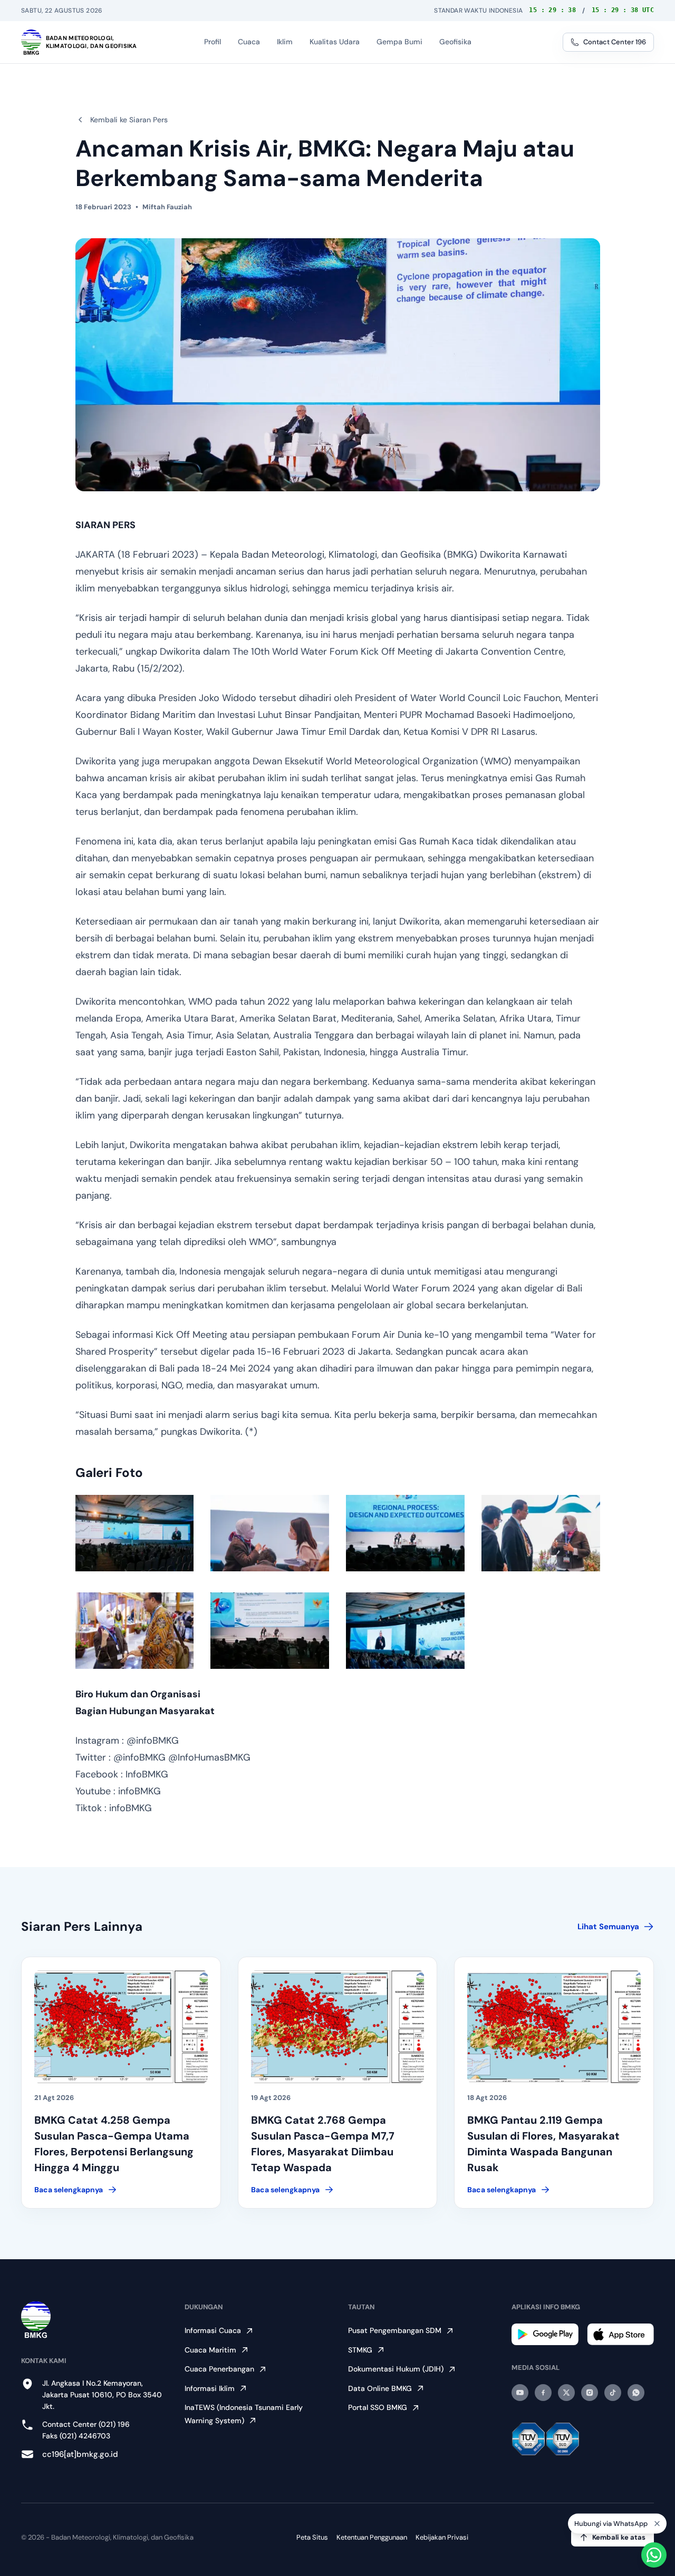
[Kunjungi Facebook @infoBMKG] (543, 2393)
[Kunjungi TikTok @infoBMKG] (613, 2393)
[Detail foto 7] (405, 1631)
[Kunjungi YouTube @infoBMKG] (520, 2393)
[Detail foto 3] (405, 1533)
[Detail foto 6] (270, 1631)
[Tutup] (657, 2523)
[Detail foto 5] (135, 1631)
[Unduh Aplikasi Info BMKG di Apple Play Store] (620, 2334)
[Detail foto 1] (135, 1533)
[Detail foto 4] (541, 1533)
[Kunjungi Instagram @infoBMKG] (590, 2393)
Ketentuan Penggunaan (372, 2537)
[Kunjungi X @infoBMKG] (566, 2393)
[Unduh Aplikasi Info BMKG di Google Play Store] (545, 2334)
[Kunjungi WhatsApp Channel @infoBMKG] (636, 2393)
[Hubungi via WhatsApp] (654, 2555)
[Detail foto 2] (270, 1533)
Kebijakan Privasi (442, 2537)
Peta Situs (312, 2537)
